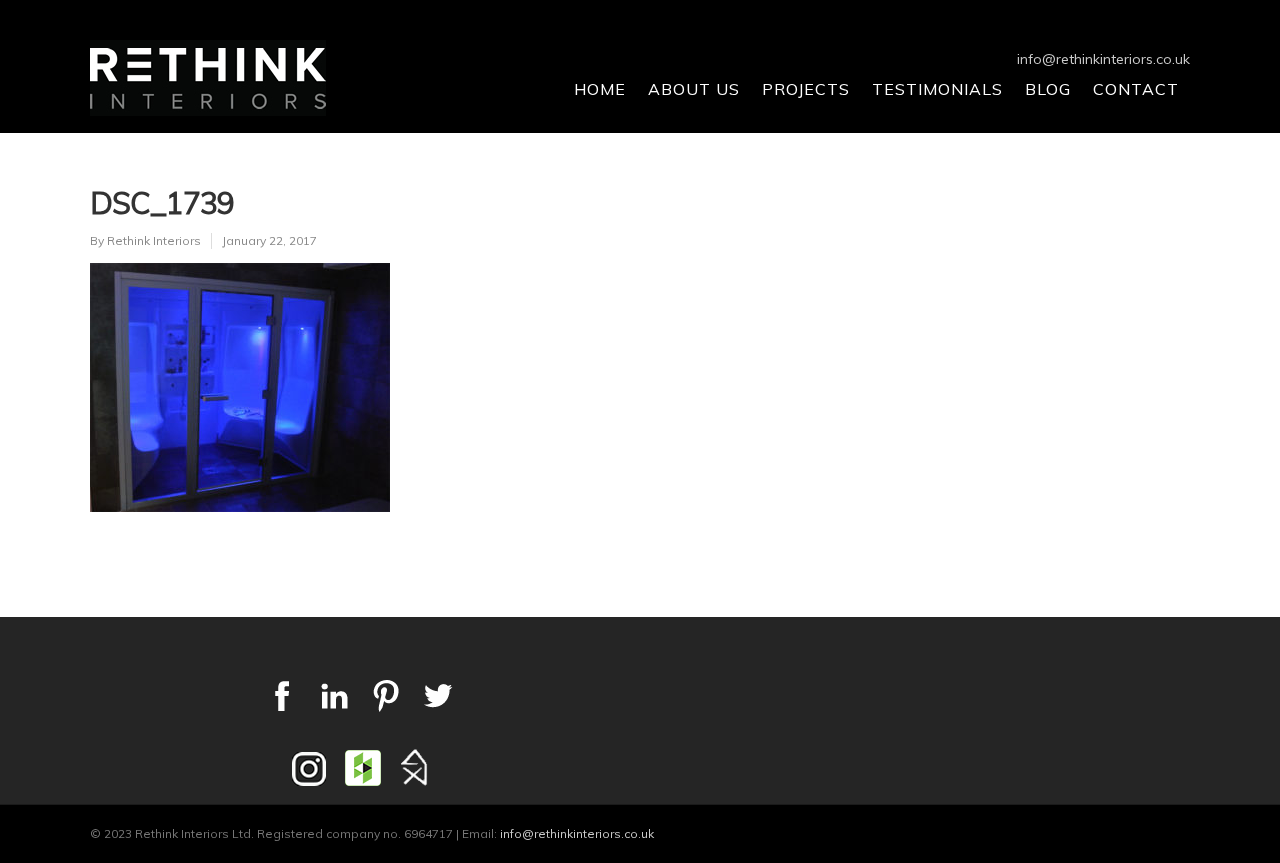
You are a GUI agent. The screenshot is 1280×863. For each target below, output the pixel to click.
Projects (806, 89)
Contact (1136, 89)
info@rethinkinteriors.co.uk (1103, 59)
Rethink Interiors (154, 240)
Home (600, 89)
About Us (694, 89)
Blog (1048, 89)
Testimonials (937, 89)
